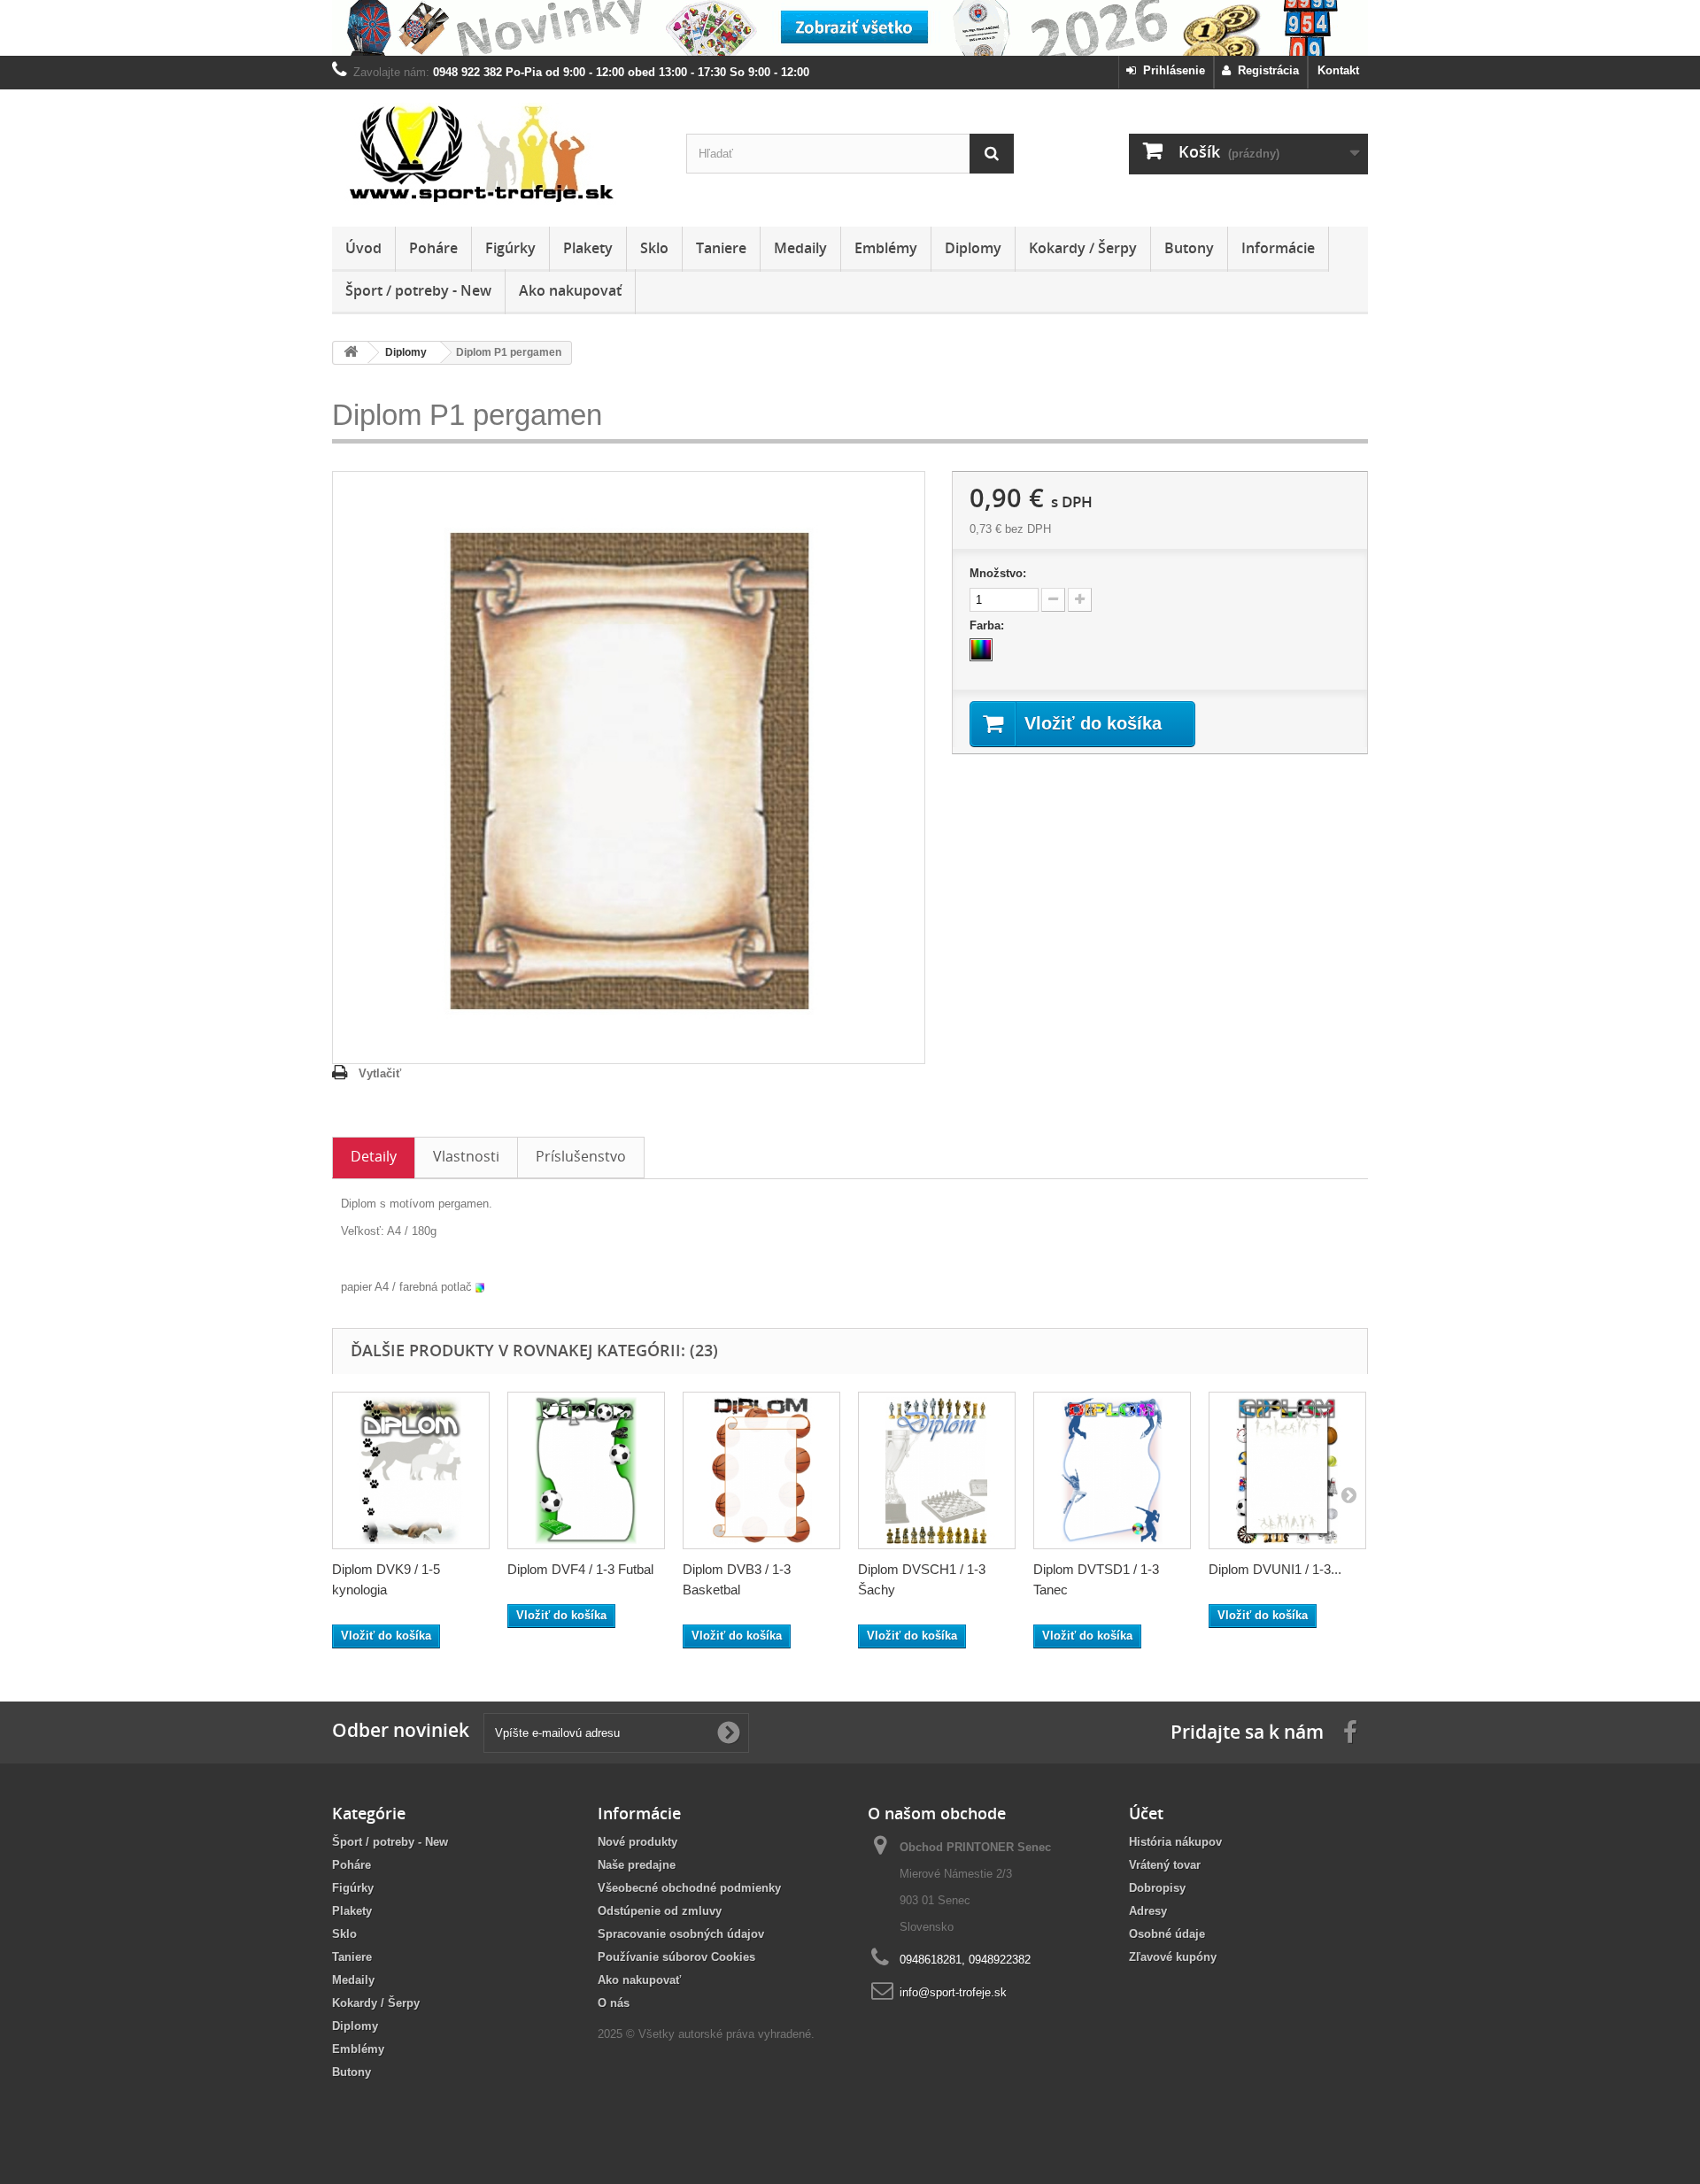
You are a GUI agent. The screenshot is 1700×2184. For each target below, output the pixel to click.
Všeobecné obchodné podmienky (689, 1888)
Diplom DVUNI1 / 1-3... (1275, 1569)
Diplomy (973, 248)
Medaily (800, 248)
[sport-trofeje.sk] (496, 154)
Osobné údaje (1167, 1934)
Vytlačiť (380, 1073)
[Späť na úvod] (351, 353)
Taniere (721, 248)
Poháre (433, 248)
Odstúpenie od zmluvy (660, 1911)
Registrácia (1265, 70)
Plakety (588, 248)
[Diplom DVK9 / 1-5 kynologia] (411, 1470)
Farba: (989, 625)
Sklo (654, 248)
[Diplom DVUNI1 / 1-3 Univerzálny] (1287, 1470)
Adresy (1148, 1911)
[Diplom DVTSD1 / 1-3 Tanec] (1112, 1470)
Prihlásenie (1171, 70)
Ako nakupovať (570, 290)
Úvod (363, 248)
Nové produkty (637, 1842)
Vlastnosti (466, 1156)
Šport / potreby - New (418, 290)
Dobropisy (1157, 1888)
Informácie (1278, 248)
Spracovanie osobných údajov (681, 1934)
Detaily (374, 1156)
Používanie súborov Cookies (676, 1957)
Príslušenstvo (581, 1156)
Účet (1146, 1813)
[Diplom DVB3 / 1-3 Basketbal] (761, 1470)
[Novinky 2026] (850, 28)
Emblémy (886, 248)
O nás (614, 2003)
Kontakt (1338, 70)
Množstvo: (998, 573)
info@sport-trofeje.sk (953, 1992)
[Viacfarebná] (981, 650)
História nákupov (1175, 1842)
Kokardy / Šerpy (1083, 248)
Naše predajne (637, 1865)
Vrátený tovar (1165, 1865)
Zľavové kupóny (1173, 1957)
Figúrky (510, 248)
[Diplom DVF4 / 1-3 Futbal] (586, 1470)
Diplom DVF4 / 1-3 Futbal (580, 1569)
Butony (1189, 248)
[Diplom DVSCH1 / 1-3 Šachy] (937, 1470)
